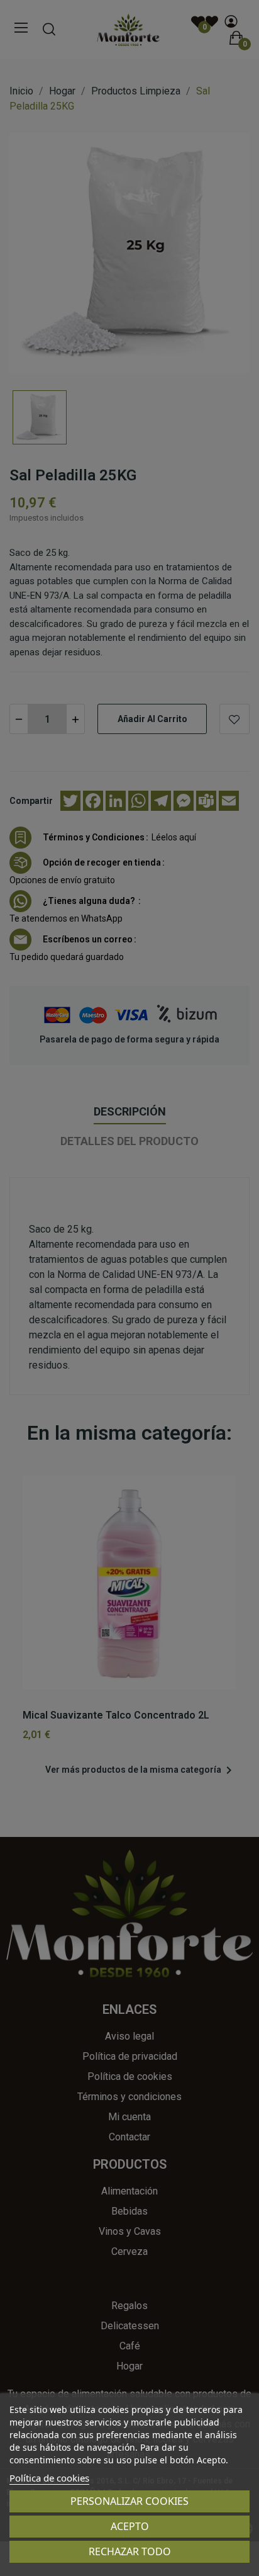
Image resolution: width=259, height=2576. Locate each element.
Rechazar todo (130, 2551)
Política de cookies (49, 2478)
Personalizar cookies (129, 2501)
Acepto (130, 2526)
